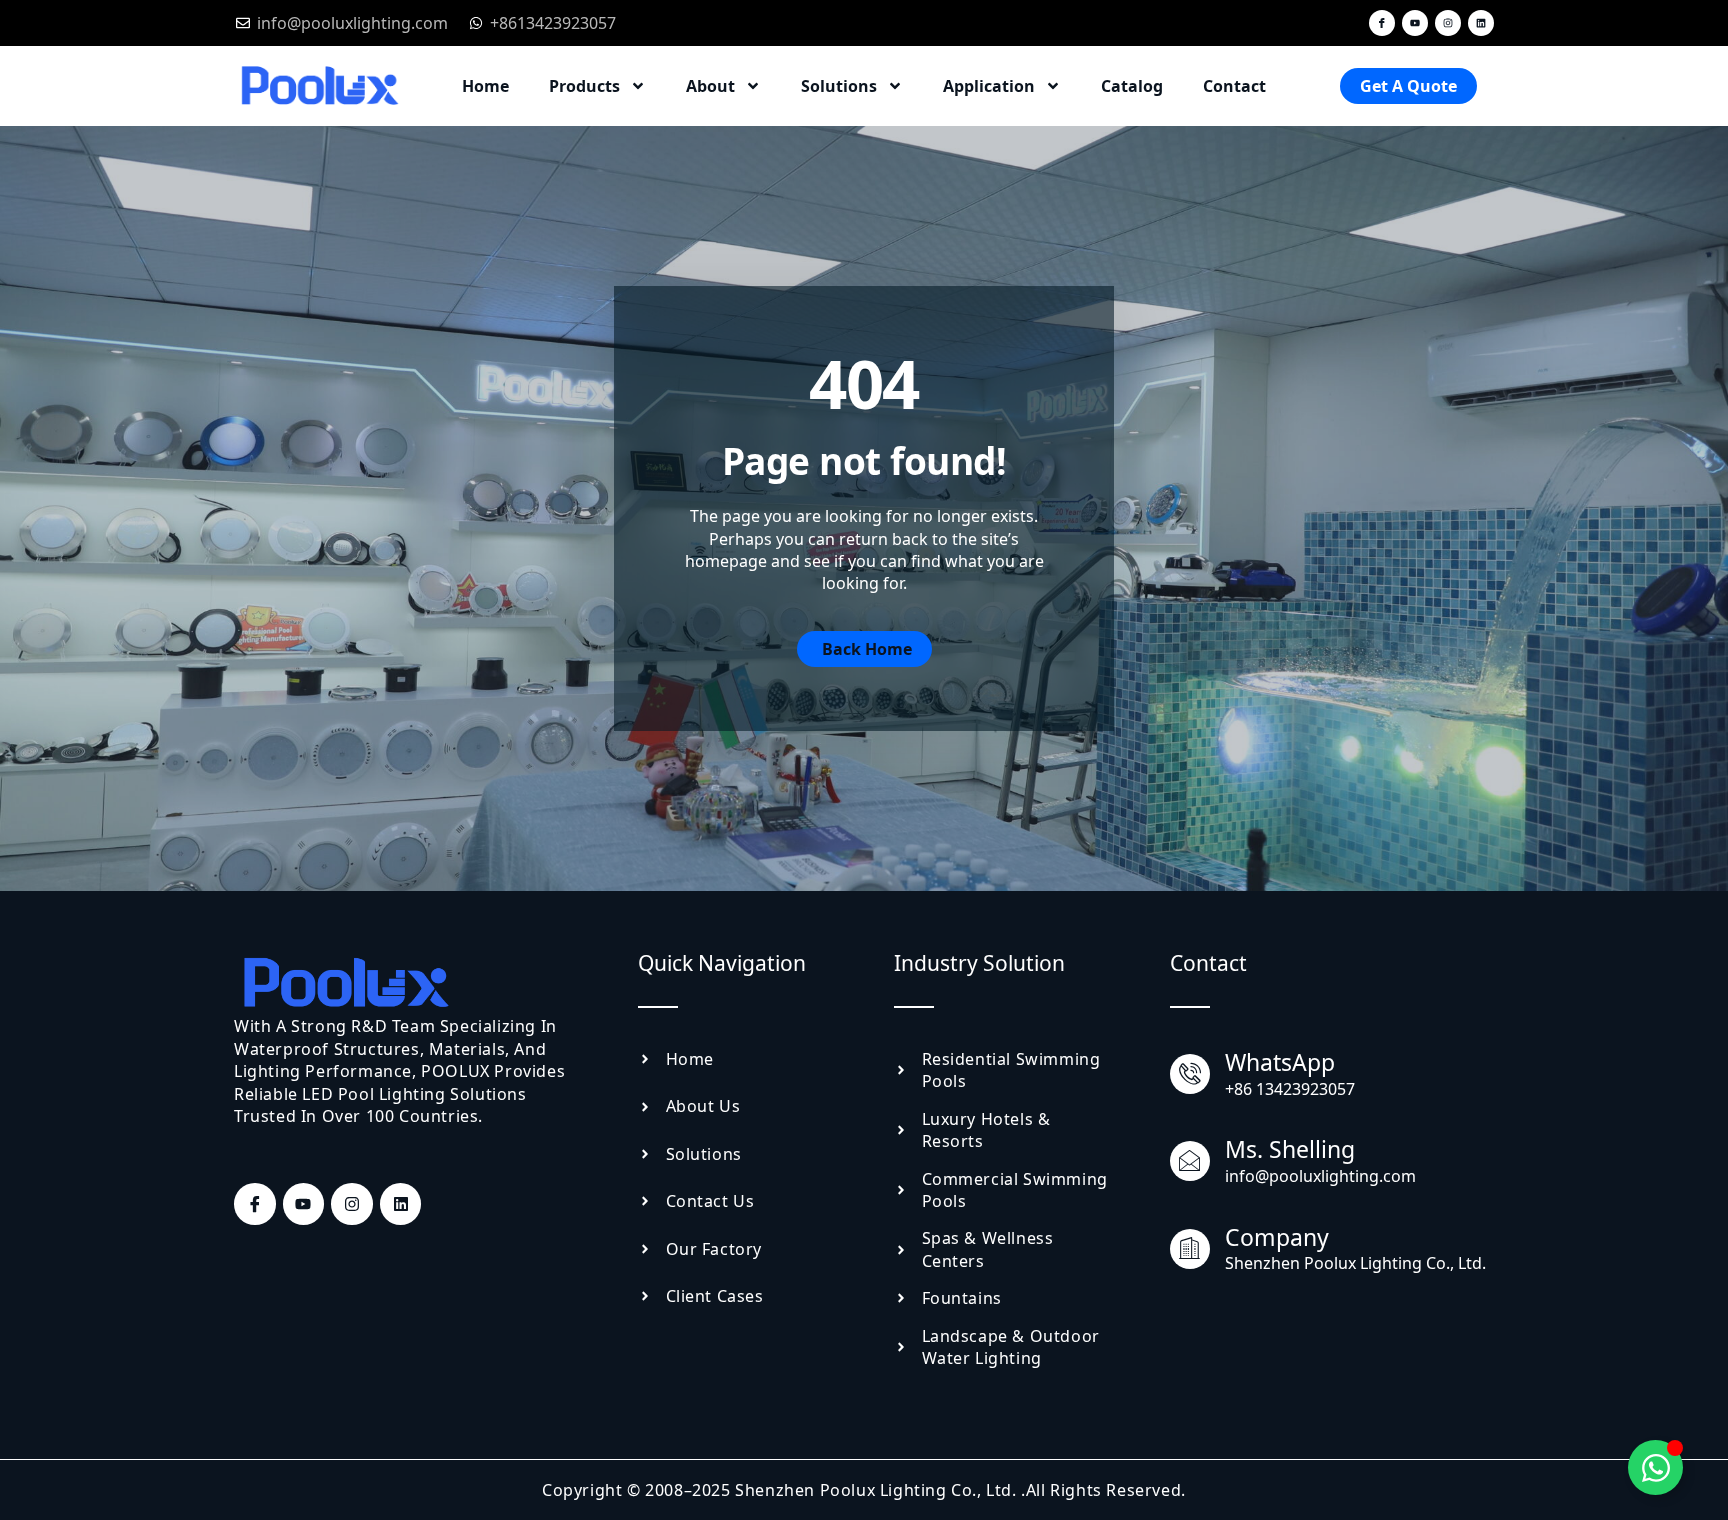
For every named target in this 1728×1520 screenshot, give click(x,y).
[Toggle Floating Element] (1655, 1467)
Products (584, 86)
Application (989, 86)
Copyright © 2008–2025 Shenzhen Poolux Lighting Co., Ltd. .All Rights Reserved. (864, 1490)
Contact (1234, 86)
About (710, 86)
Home (485, 86)
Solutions (839, 86)
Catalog (1132, 86)
